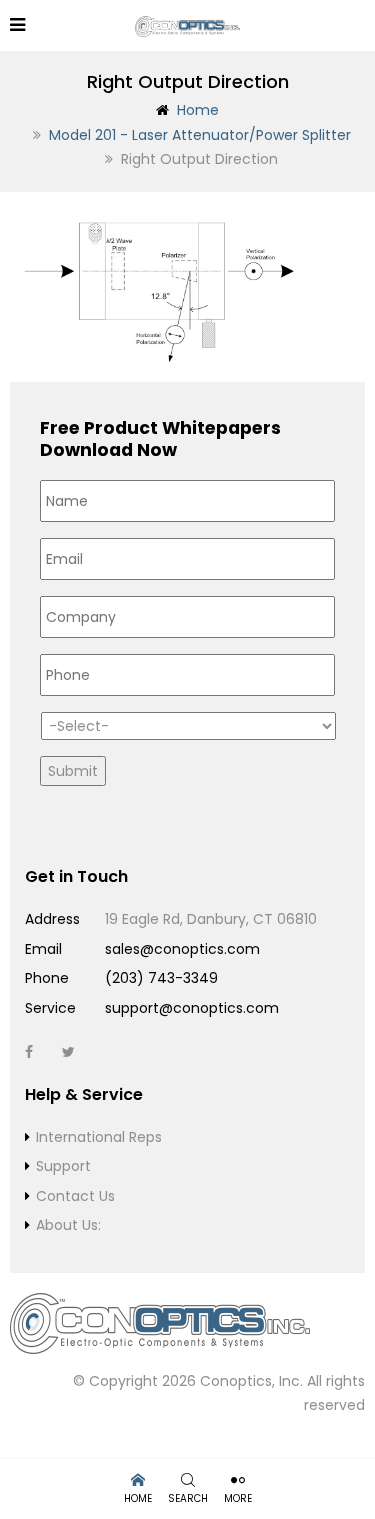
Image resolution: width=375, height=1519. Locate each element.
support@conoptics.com (192, 1008)
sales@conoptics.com (182, 949)
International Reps (99, 1137)
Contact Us (75, 1196)
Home (198, 110)
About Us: (68, 1225)
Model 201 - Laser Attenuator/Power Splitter (200, 135)
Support (63, 1166)
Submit (73, 771)
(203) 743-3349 (161, 978)
